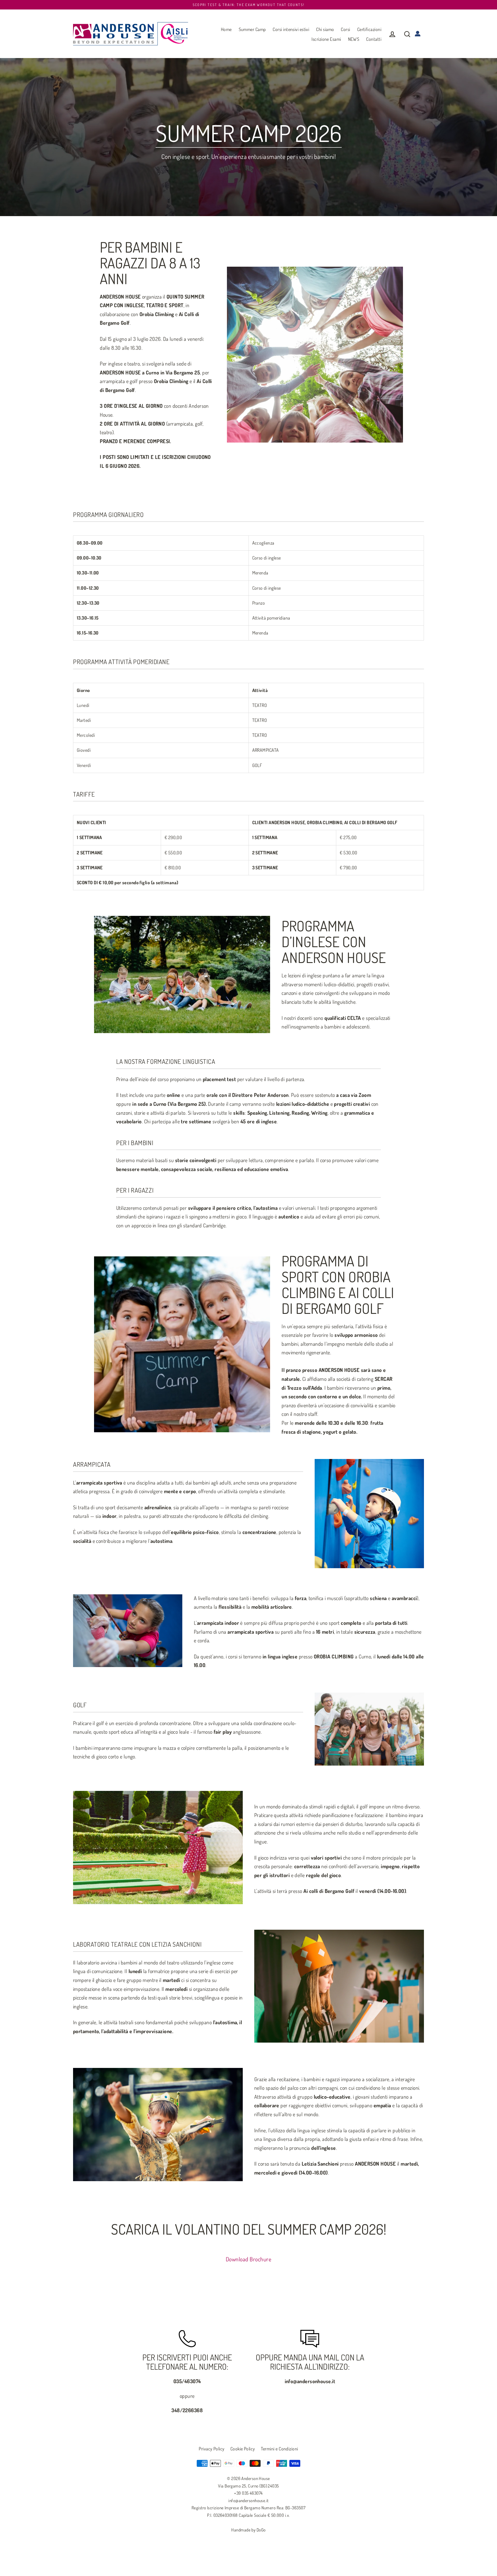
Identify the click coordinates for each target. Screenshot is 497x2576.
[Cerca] (407, 34)
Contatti (374, 39)
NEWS (354, 39)
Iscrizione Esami (326, 39)
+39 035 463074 (248, 2493)
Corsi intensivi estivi (291, 29)
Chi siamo (325, 29)
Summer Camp (252, 29)
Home (226, 29)
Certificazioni (369, 29)
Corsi (345, 29)
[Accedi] (392, 34)
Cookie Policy (243, 2449)
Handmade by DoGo (248, 2530)
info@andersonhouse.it (248, 2501)
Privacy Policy (212, 2449)
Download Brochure (249, 2259)
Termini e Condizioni (280, 2449)
